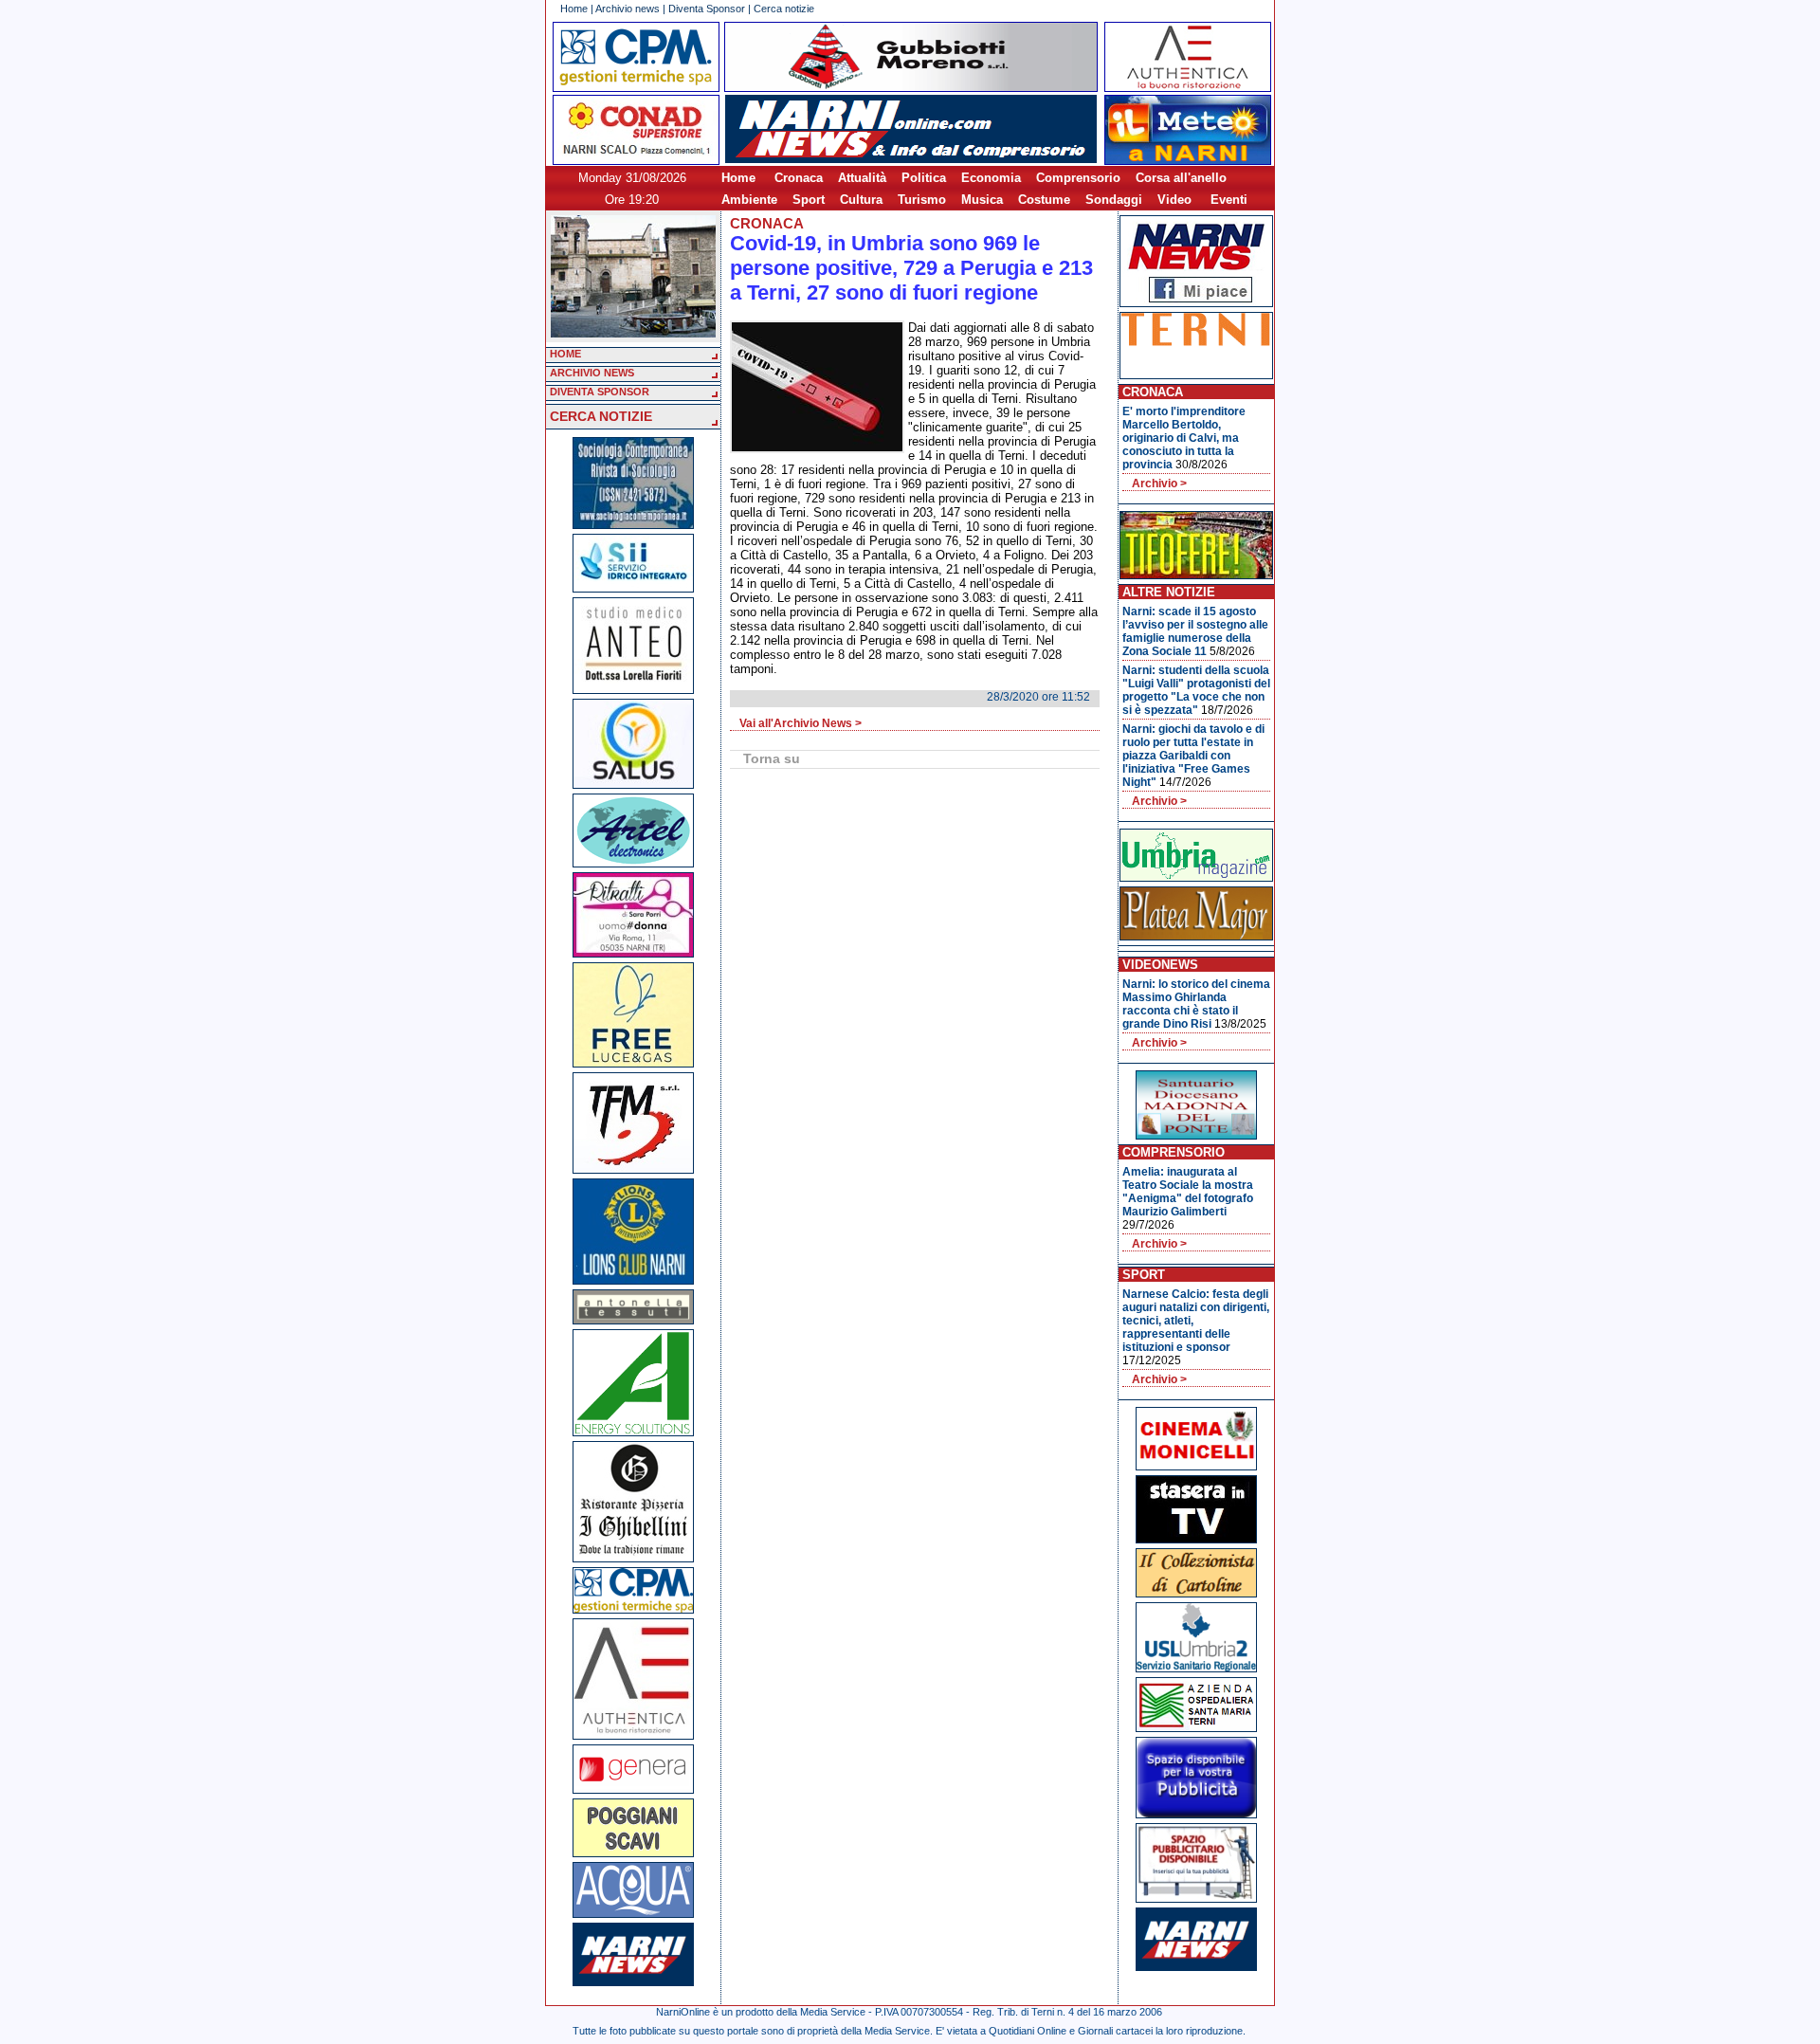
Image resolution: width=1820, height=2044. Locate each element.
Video (1174, 200)
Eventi (1229, 200)
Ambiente (749, 200)
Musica (982, 200)
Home (574, 9)
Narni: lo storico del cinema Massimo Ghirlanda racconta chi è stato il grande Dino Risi (1196, 1004)
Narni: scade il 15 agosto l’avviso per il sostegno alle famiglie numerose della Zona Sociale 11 (1195, 631)
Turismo (922, 200)
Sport (809, 200)
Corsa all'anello (1181, 178)
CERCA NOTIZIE (601, 416)
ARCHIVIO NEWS (592, 373)
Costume (1044, 200)
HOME (565, 354)
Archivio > (1159, 484)
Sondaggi (1114, 200)
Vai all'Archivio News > (801, 723)
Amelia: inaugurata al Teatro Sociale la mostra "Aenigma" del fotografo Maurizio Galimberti (1188, 1192)
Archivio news (628, 9)
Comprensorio (1078, 178)
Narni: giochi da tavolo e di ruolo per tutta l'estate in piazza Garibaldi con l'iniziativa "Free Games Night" (1193, 756)
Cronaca (799, 178)
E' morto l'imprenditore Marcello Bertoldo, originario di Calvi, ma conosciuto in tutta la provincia (1184, 438)
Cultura (861, 200)
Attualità (862, 178)
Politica (924, 178)
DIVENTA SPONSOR (600, 392)
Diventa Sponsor (707, 9)
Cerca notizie (784, 9)
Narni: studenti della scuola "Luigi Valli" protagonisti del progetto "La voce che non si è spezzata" (1196, 690)
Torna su (772, 758)
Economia (991, 178)
